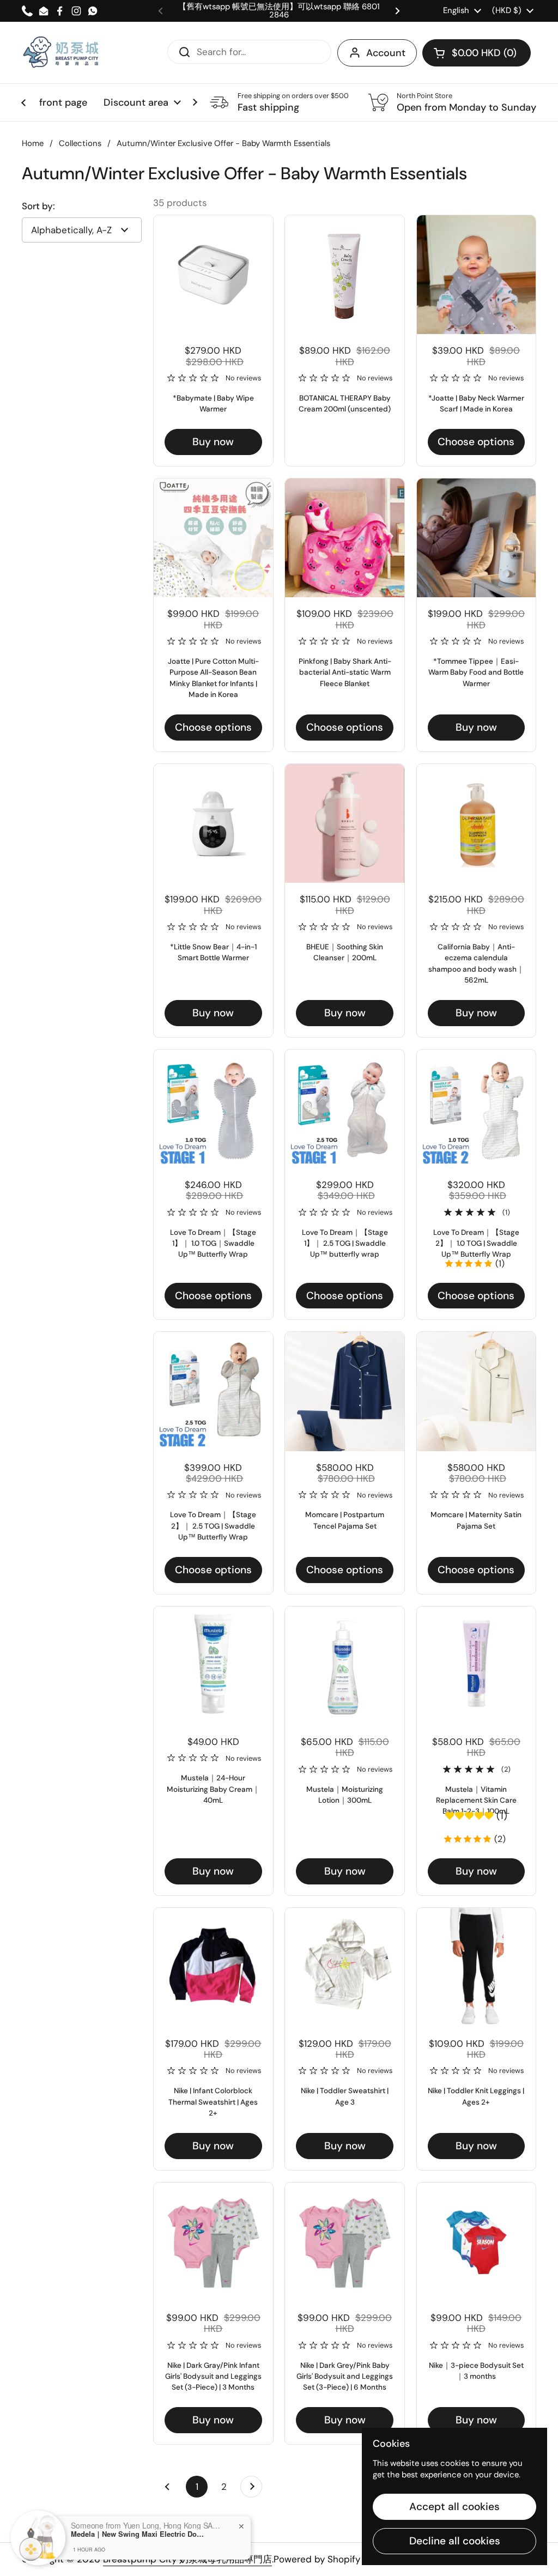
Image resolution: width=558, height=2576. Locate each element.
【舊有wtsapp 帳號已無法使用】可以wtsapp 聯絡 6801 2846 (279, 11)
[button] (477, 53)
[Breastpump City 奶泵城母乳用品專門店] (62, 53)
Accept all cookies (454, 2507)
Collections (80, 143)
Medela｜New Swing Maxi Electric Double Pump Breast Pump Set (139, 2534)
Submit (181, 51)
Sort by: (38, 206)
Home (33, 143)
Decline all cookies (455, 2541)
